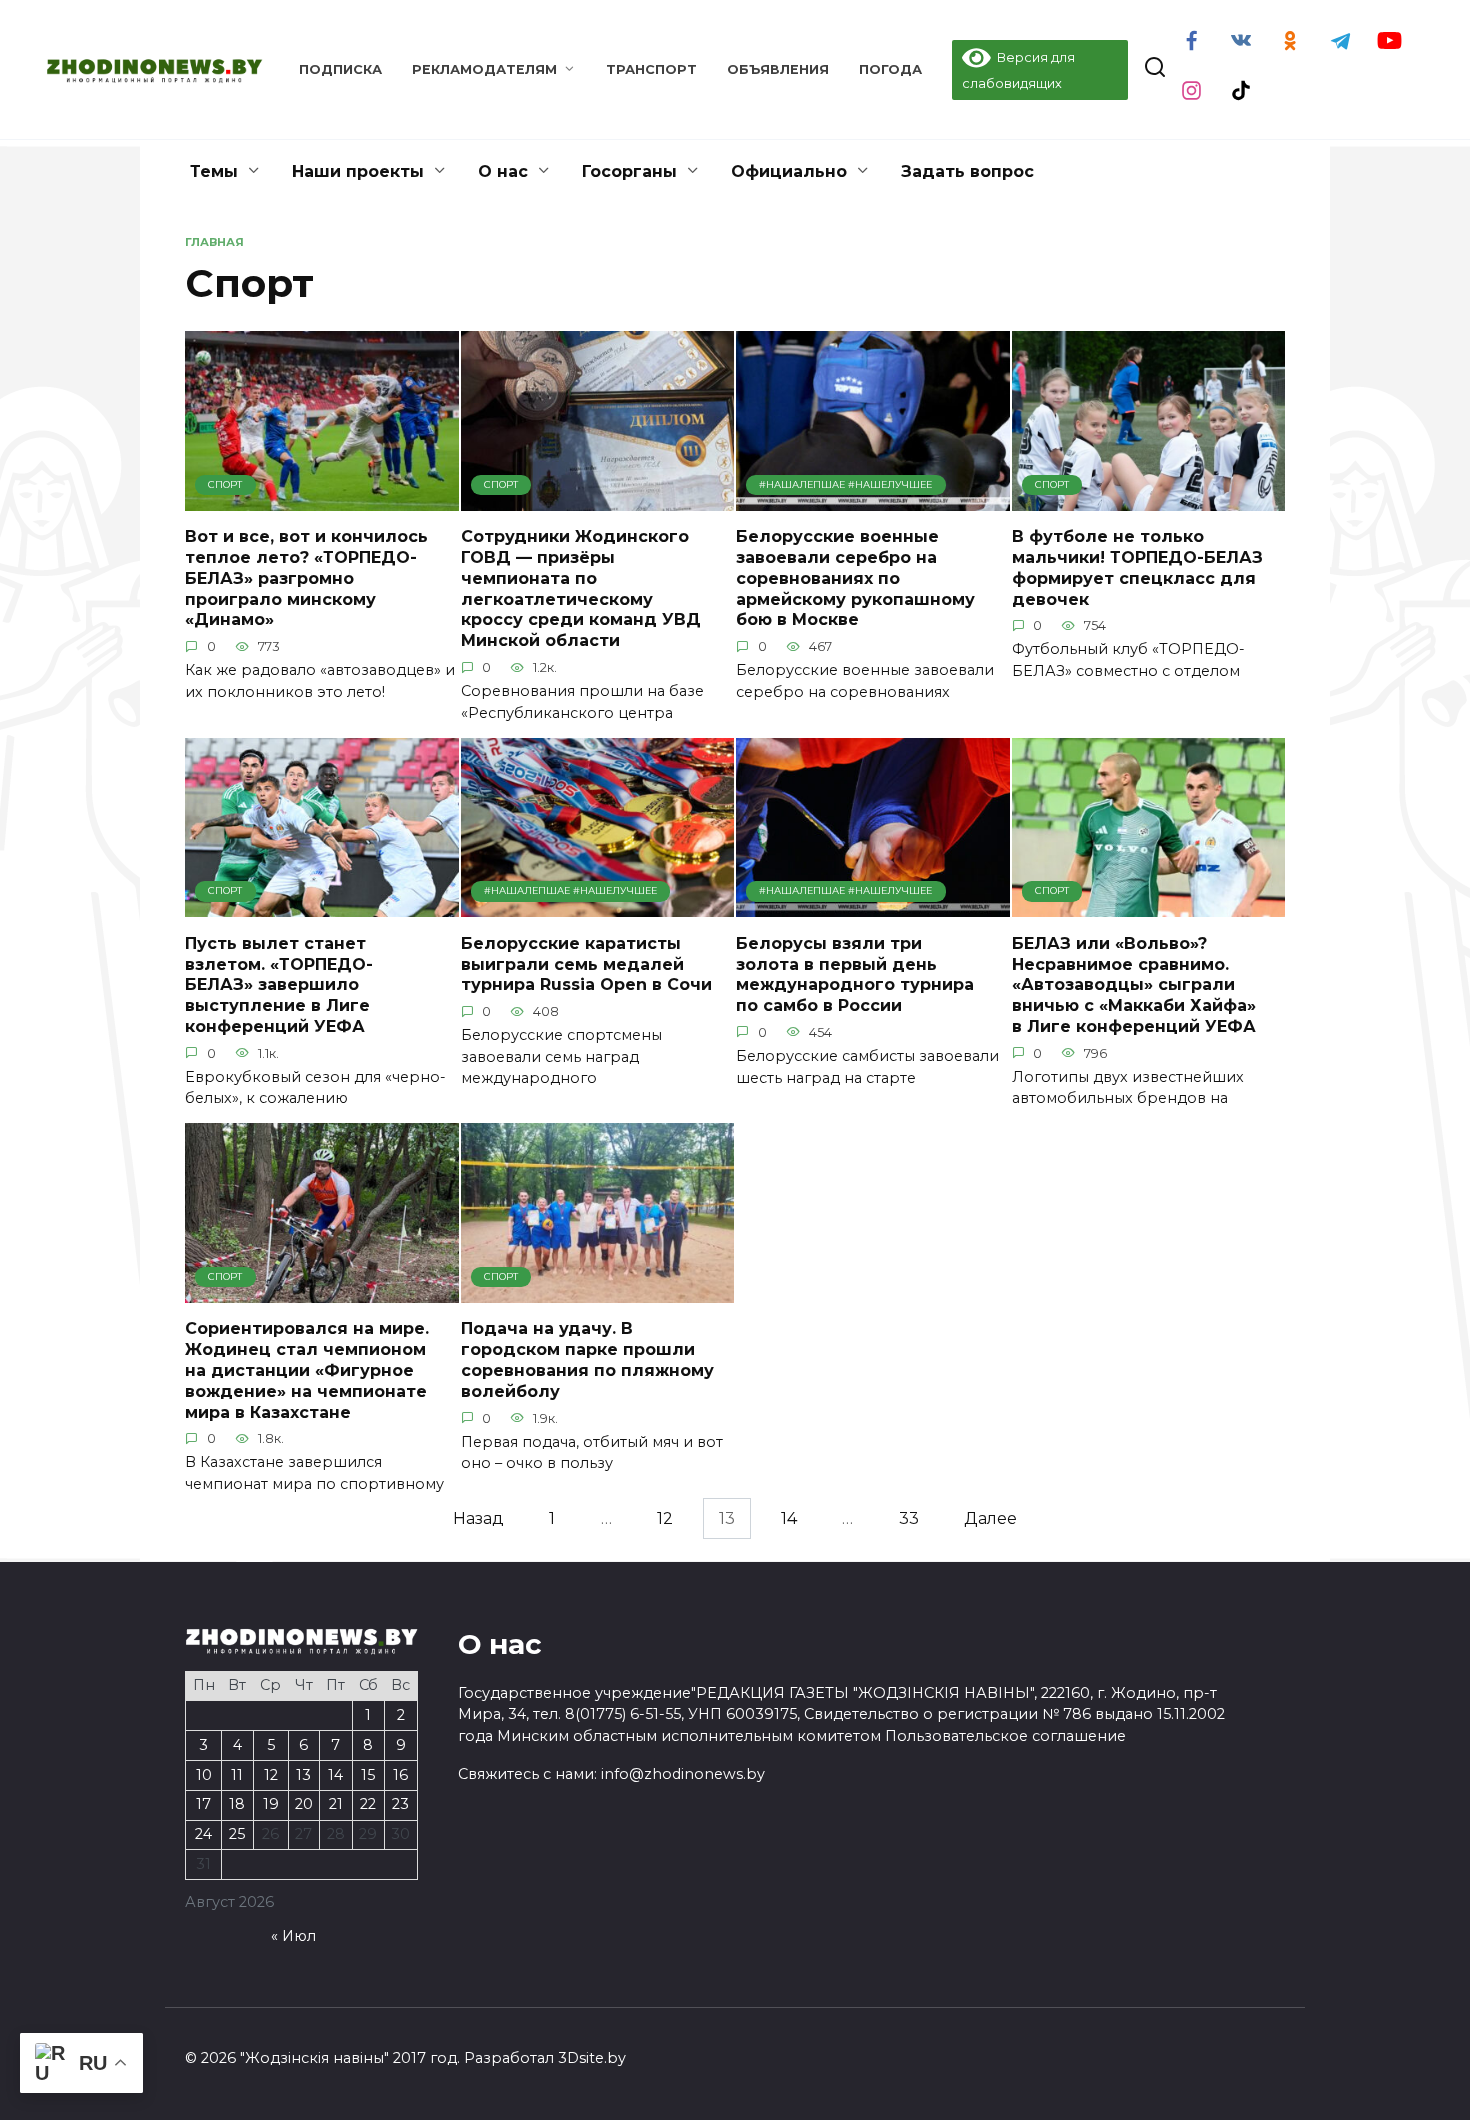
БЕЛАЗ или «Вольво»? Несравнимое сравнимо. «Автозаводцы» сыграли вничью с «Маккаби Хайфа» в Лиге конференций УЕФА (1134, 984)
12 (665, 1518)
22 (368, 1804)
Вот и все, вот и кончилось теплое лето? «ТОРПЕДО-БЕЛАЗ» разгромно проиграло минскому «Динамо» (306, 578)
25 (237, 1834)
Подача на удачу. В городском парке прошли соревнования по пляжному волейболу (587, 1359)
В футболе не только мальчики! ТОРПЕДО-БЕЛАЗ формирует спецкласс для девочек (1137, 567)
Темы (214, 171)
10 (204, 1775)
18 (237, 1804)
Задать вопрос (967, 171)
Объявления (778, 69)
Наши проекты (358, 171)
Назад (478, 1518)
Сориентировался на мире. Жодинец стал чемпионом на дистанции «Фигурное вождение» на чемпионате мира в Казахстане (307, 1370)
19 (271, 1804)
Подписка (340, 69)
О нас (503, 171)
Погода (890, 69)
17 (203, 1804)
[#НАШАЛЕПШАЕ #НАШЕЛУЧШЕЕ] (873, 498)
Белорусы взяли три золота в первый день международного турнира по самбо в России (855, 973)
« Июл (293, 1936)
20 (304, 1804)
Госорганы (629, 171)
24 (203, 1834)
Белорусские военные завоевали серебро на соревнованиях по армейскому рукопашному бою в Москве (855, 578)
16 (400, 1775)
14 (789, 1518)
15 (368, 1775)
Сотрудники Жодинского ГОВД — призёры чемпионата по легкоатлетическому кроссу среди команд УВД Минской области (581, 588)
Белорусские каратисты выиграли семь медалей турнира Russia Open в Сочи (586, 963)
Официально (789, 171)
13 (303, 1775)
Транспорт (651, 69)
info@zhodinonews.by (683, 1774)
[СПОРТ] (322, 498)
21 (336, 1804)
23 (400, 1804)
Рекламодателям (484, 69)
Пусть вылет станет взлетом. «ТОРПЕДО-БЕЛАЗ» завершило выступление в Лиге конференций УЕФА (279, 984)
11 (237, 1775)
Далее (990, 1518)
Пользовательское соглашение (1005, 1736)
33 (909, 1518)
